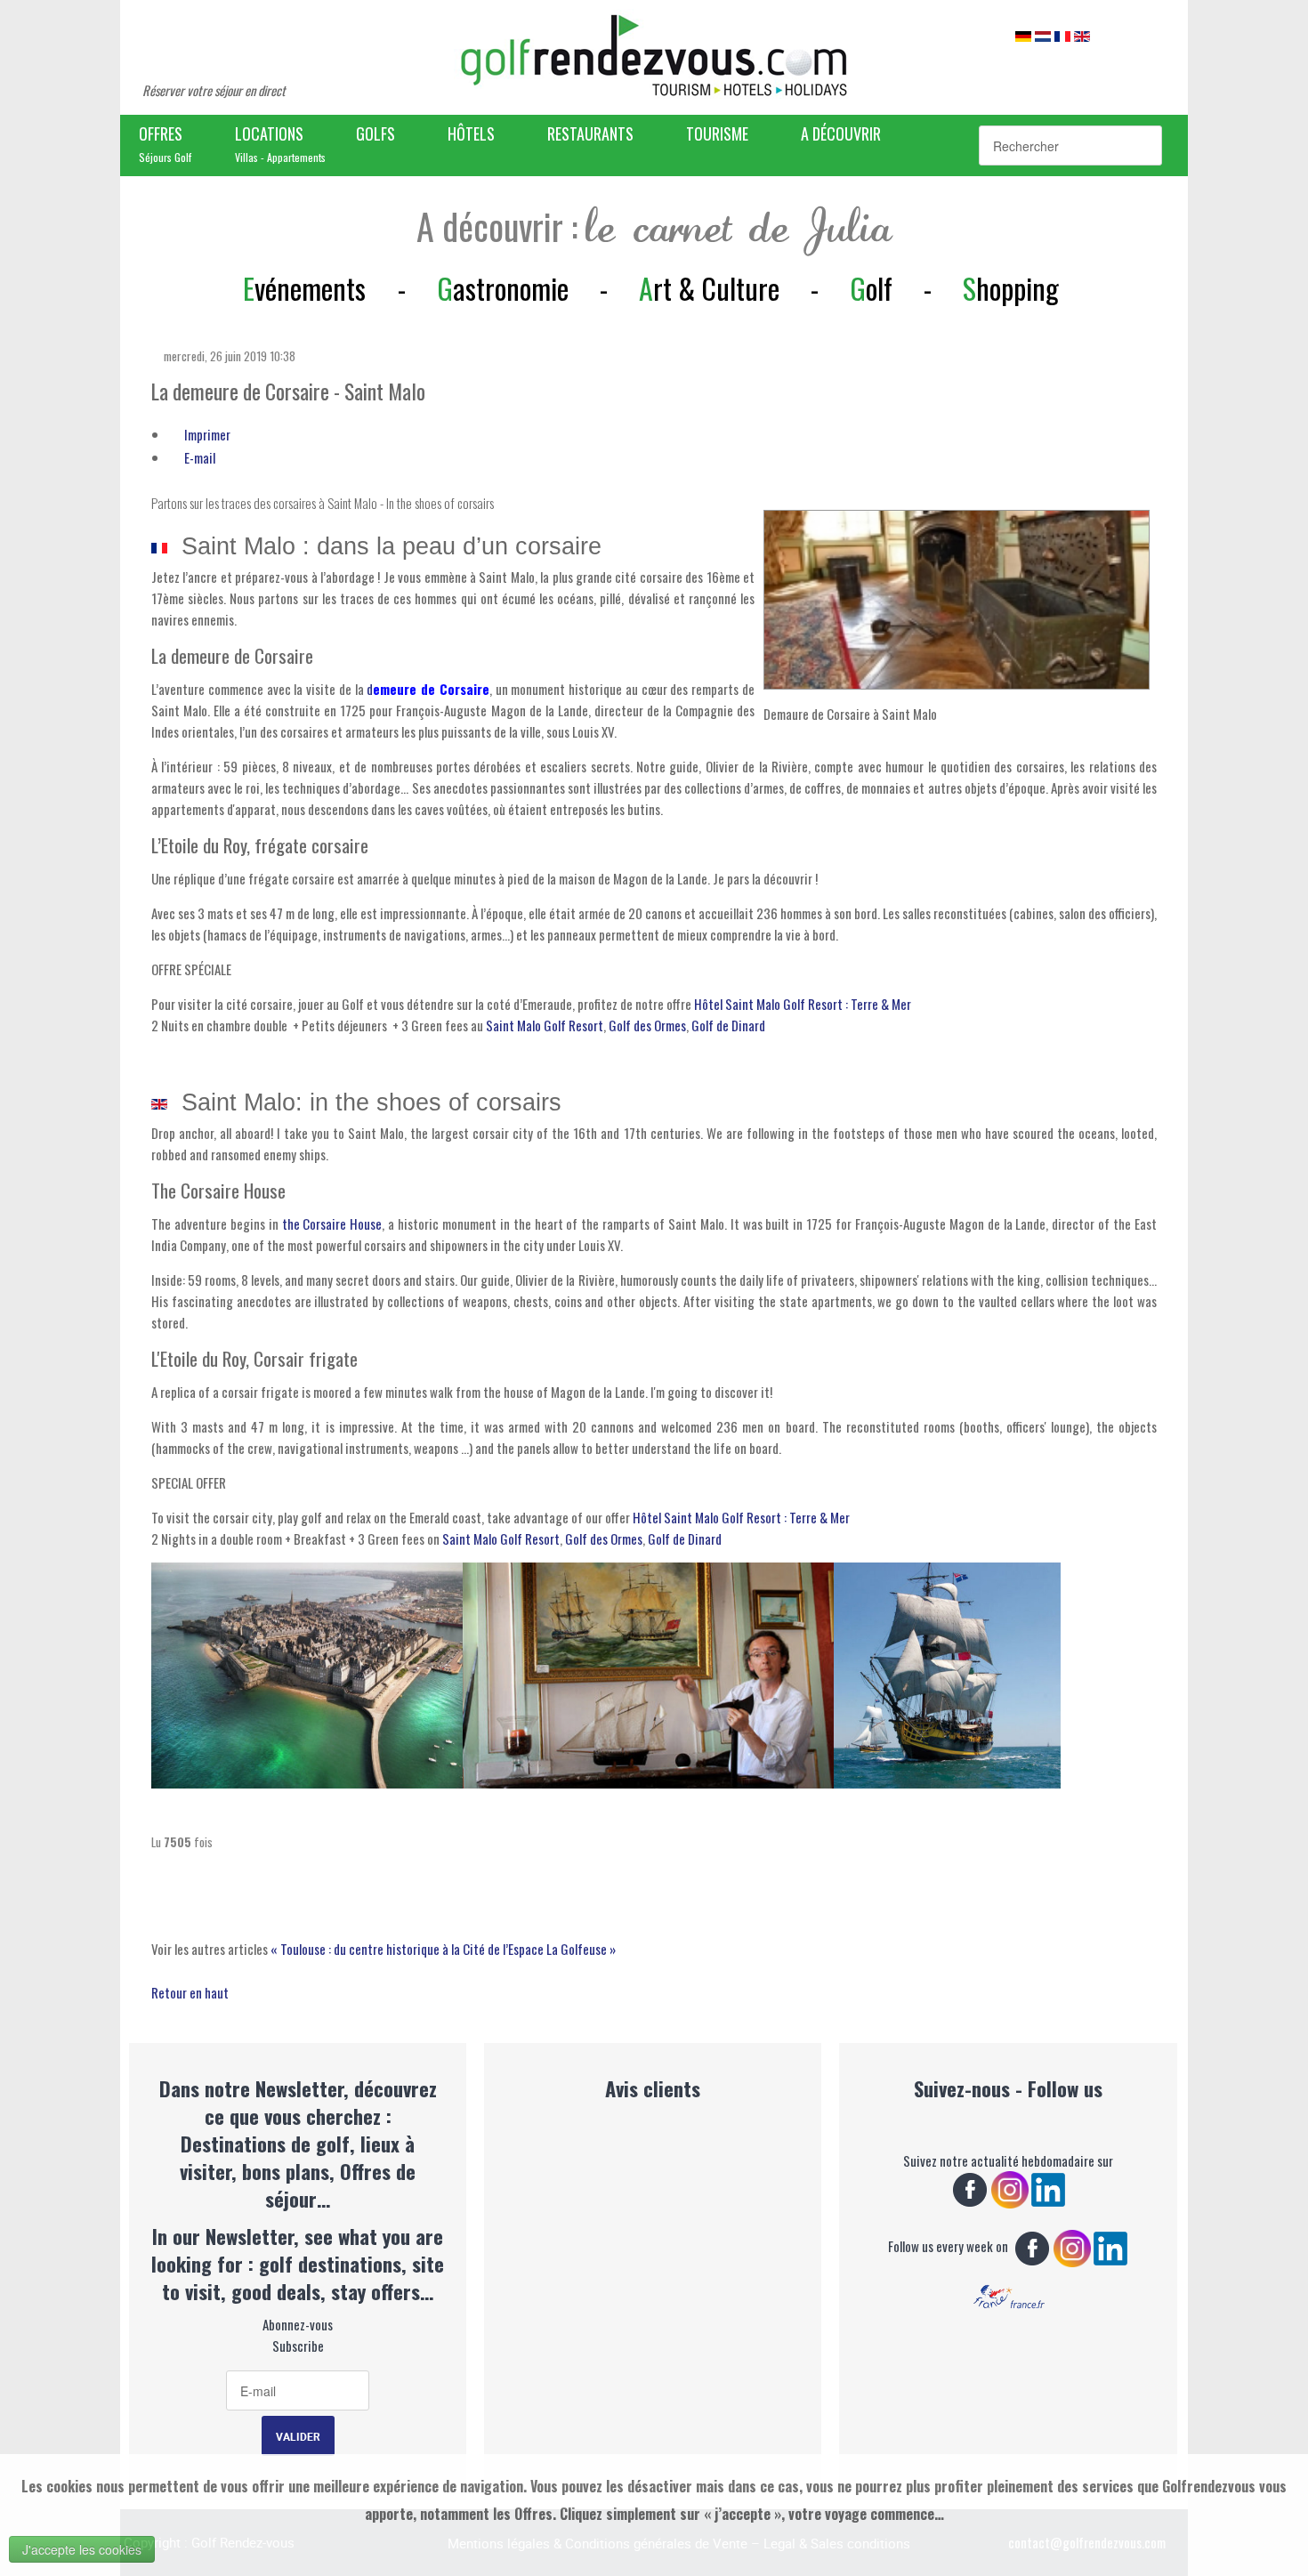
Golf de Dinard (728, 1025)
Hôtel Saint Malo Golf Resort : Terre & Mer (803, 1004)
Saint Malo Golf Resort (545, 1025)
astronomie (503, 288)
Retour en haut (190, 1992)
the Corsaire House (332, 1223)
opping (1011, 288)
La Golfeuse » (581, 1949)
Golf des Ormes (647, 1025)
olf (871, 288)
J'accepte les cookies (82, 2549)
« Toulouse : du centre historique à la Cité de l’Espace (408, 1949)
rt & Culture (709, 288)
